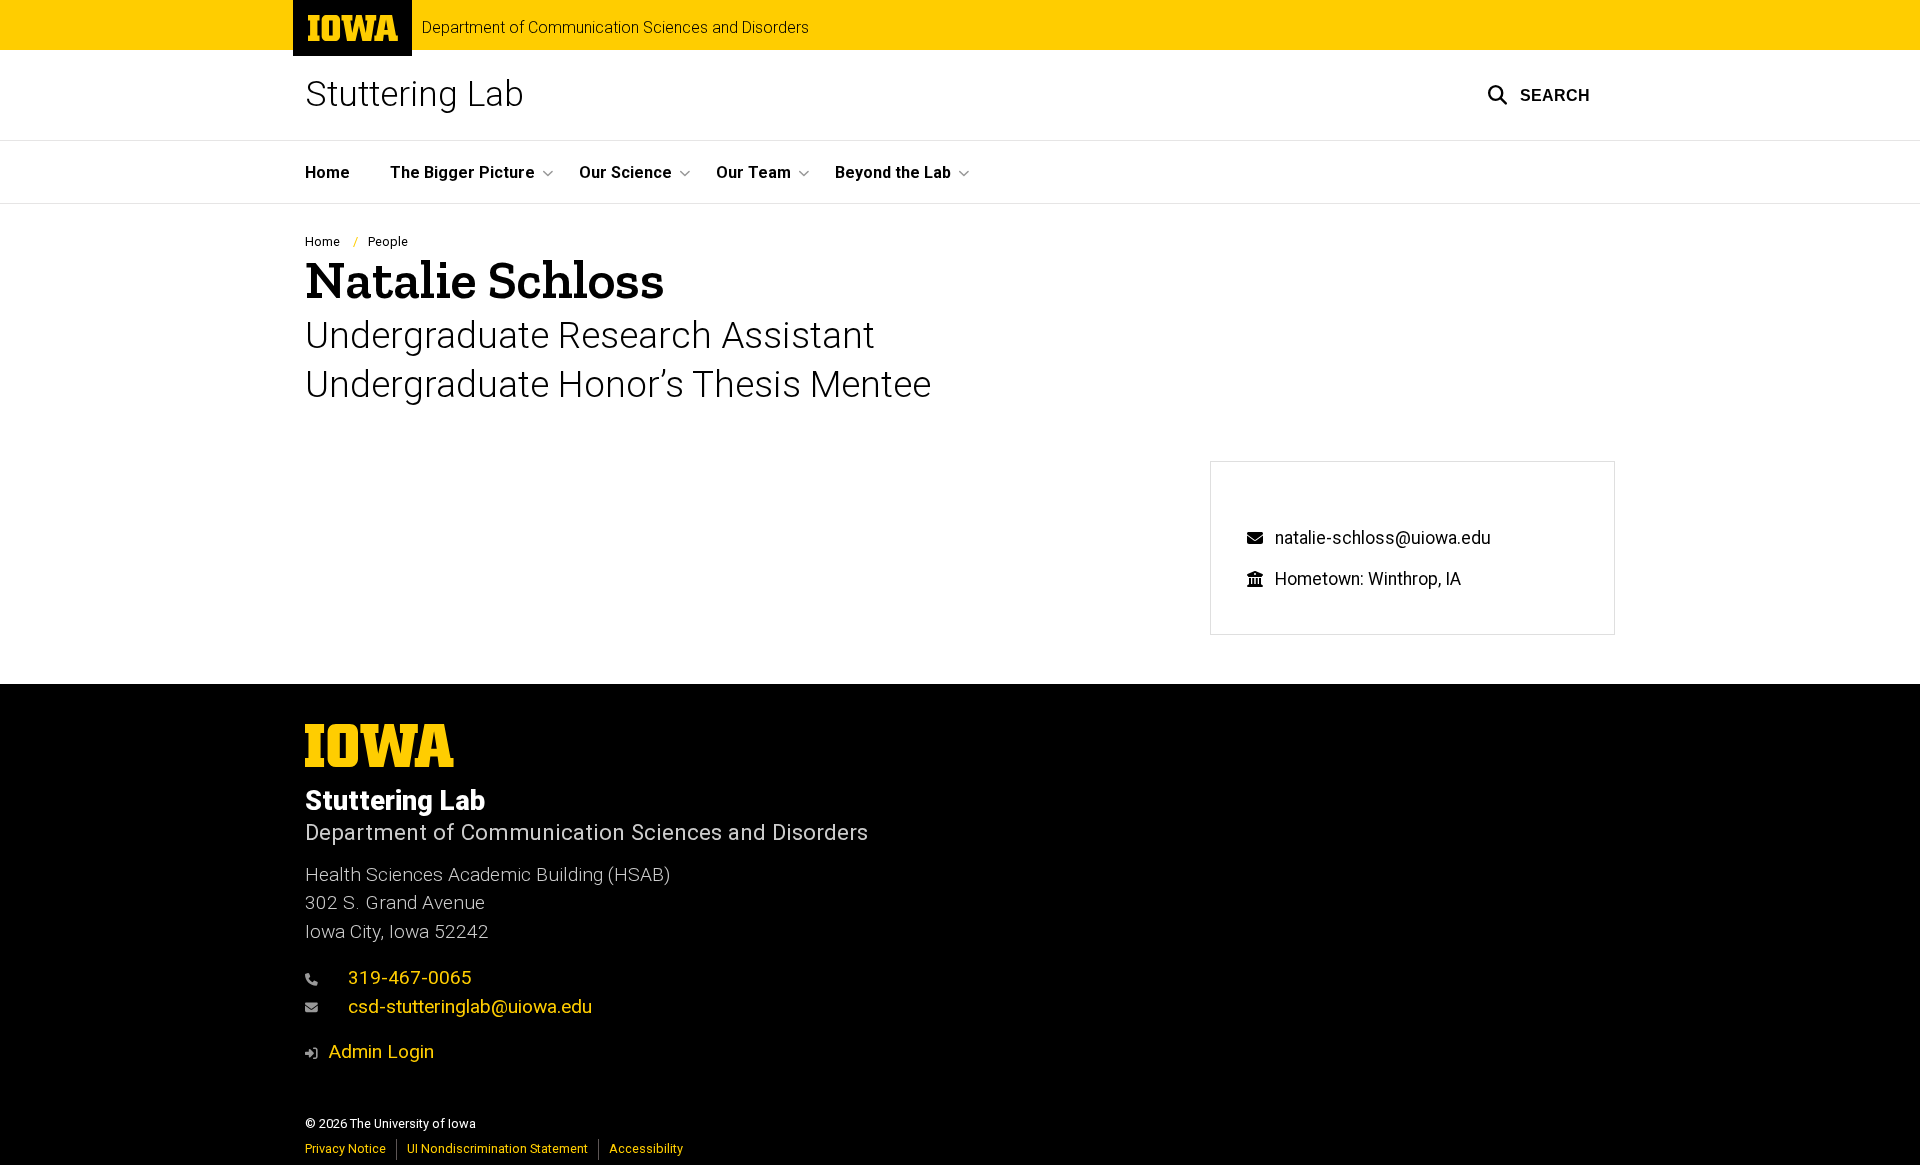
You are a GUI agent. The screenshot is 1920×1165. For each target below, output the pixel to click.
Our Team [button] (753, 172)
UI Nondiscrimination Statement (497, 1148)
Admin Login (381, 1051)
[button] (1538, 95)
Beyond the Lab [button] (893, 172)
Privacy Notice (345, 1148)
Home (327, 172)
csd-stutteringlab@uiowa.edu (470, 1006)
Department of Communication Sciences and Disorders (615, 28)
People (388, 241)
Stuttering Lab (414, 94)
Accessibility (646, 1148)
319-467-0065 (410, 977)
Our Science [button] (625, 172)
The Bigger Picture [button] (462, 172)
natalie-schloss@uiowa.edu (1383, 538)
